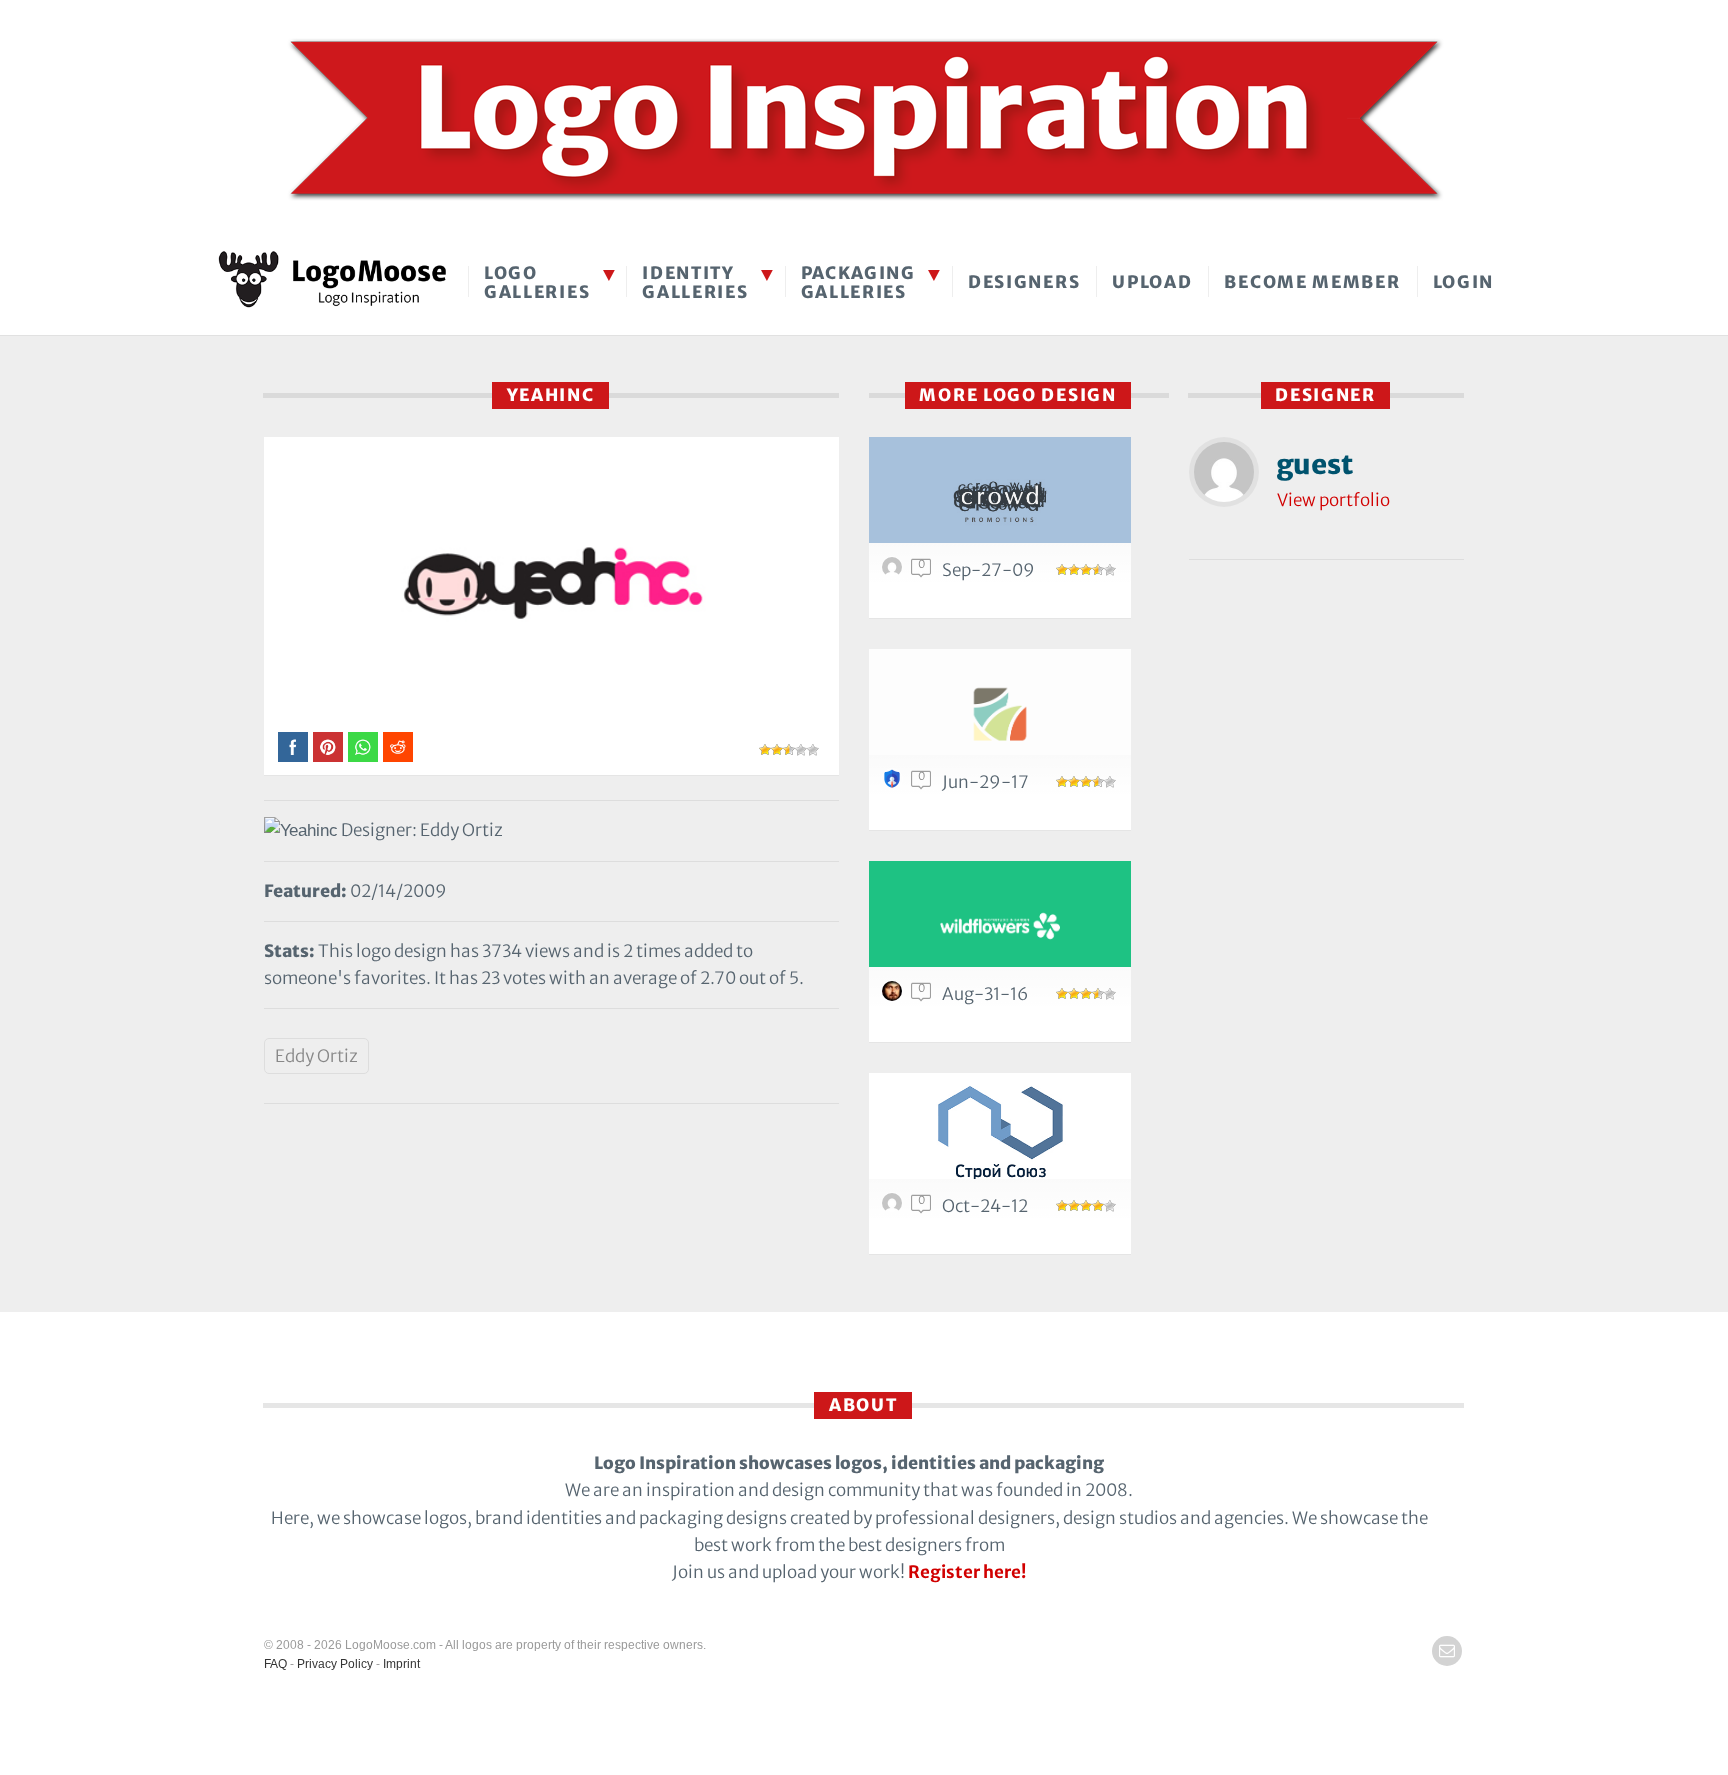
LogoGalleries (537, 282)
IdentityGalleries (695, 282)
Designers (1024, 282)
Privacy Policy (335, 1664)
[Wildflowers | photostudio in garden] (1000, 925)
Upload (1152, 282)
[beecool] (895, 1208)
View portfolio (1333, 500)
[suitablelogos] (895, 784)
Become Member (1312, 282)
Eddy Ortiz (316, 1056)
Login (1464, 282)
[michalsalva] (895, 996)
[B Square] (1000, 713)
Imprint (401, 1664)
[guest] (895, 572)
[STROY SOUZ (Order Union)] (1000, 1137)
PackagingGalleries (858, 282)
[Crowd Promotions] (1000, 501)
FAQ (275, 1664)
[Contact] (1447, 1651)
